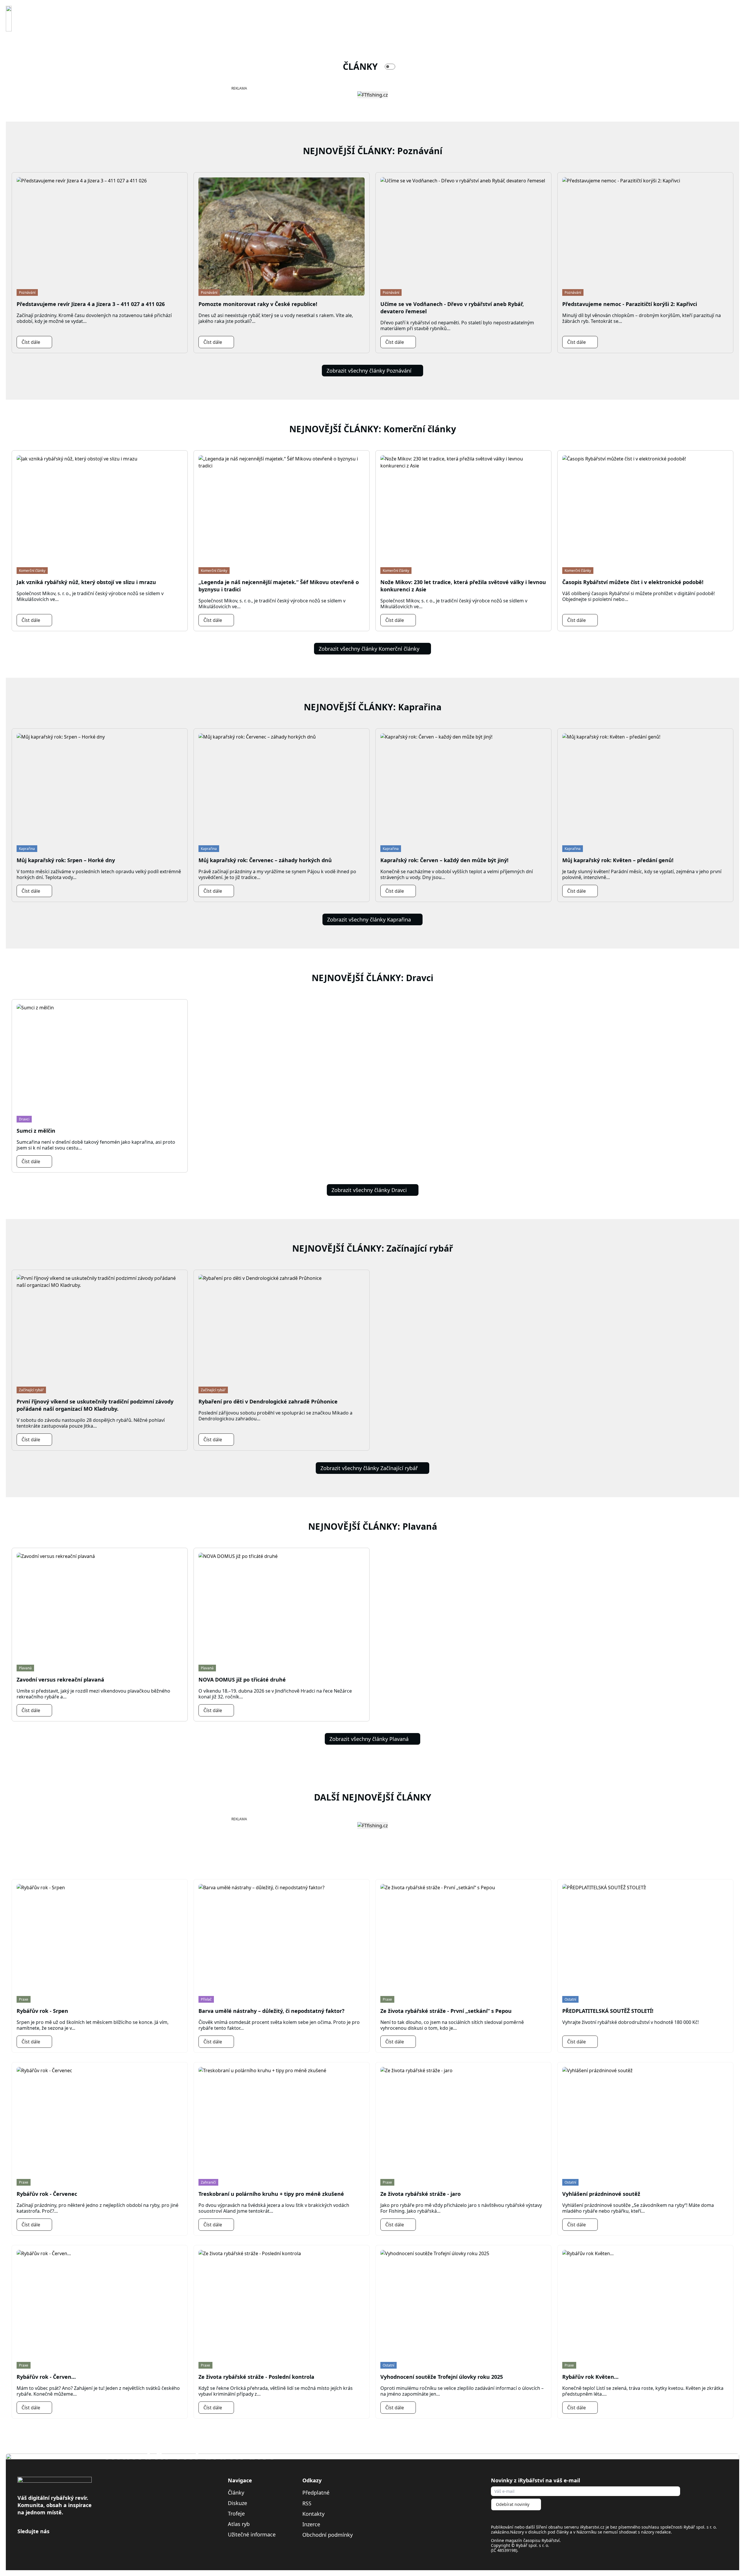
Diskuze (237, 2503)
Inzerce (311, 2524)
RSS (308, 2503)
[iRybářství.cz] (9, 19)
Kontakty (313, 2514)
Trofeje (236, 2513)
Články (236, 2493)
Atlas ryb (239, 2524)
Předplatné (316, 2493)
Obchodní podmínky (328, 2535)
